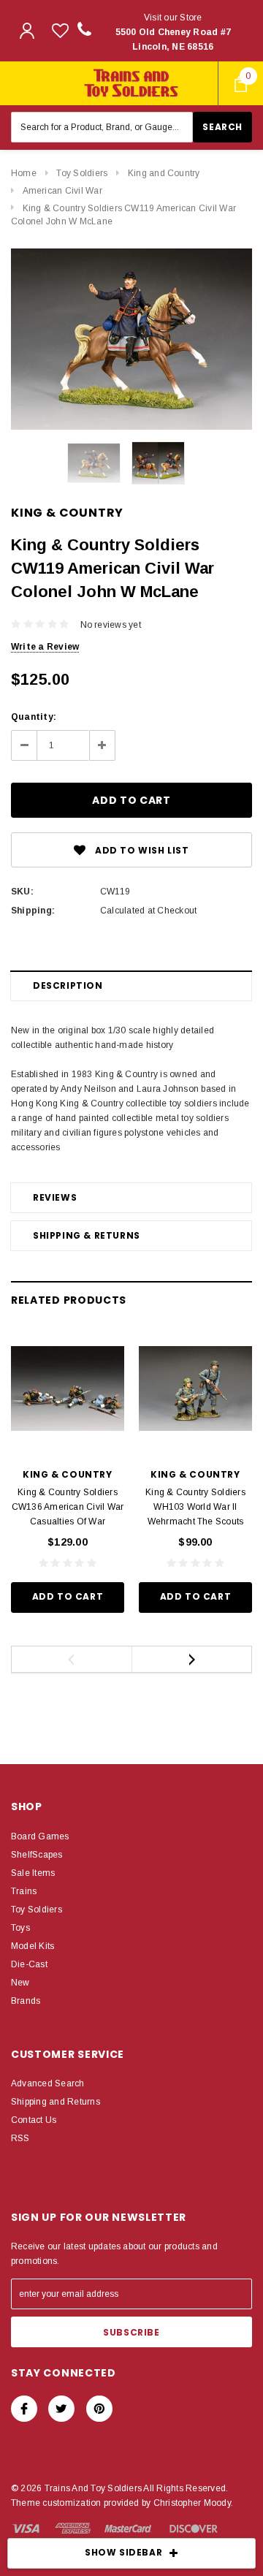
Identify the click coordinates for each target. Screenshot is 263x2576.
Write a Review (45, 647)
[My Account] (27, 31)
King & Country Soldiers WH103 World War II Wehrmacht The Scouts (195, 1507)
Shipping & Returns (87, 1235)
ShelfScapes (37, 1855)
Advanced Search (48, 2083)
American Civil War (62, 191)
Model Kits (33, 1946)
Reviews (55, 1197)
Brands (26, 2001)
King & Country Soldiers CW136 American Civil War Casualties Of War (68, 1507)
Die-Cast (29, 1964)
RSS (20, 2138)
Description (68, 985)
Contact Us (34, 2120)
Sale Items (33, 1873)
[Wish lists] (60, 30)
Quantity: (34, 717)
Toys (20, 1928)
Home (24, 173)
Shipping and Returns (56, 2102)
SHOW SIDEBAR (123, 2552)
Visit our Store (174, 32)
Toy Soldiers (82, 173)
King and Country (164, 173)
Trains (24, 1891)
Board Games (40, 1836)
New (20, 1983)
